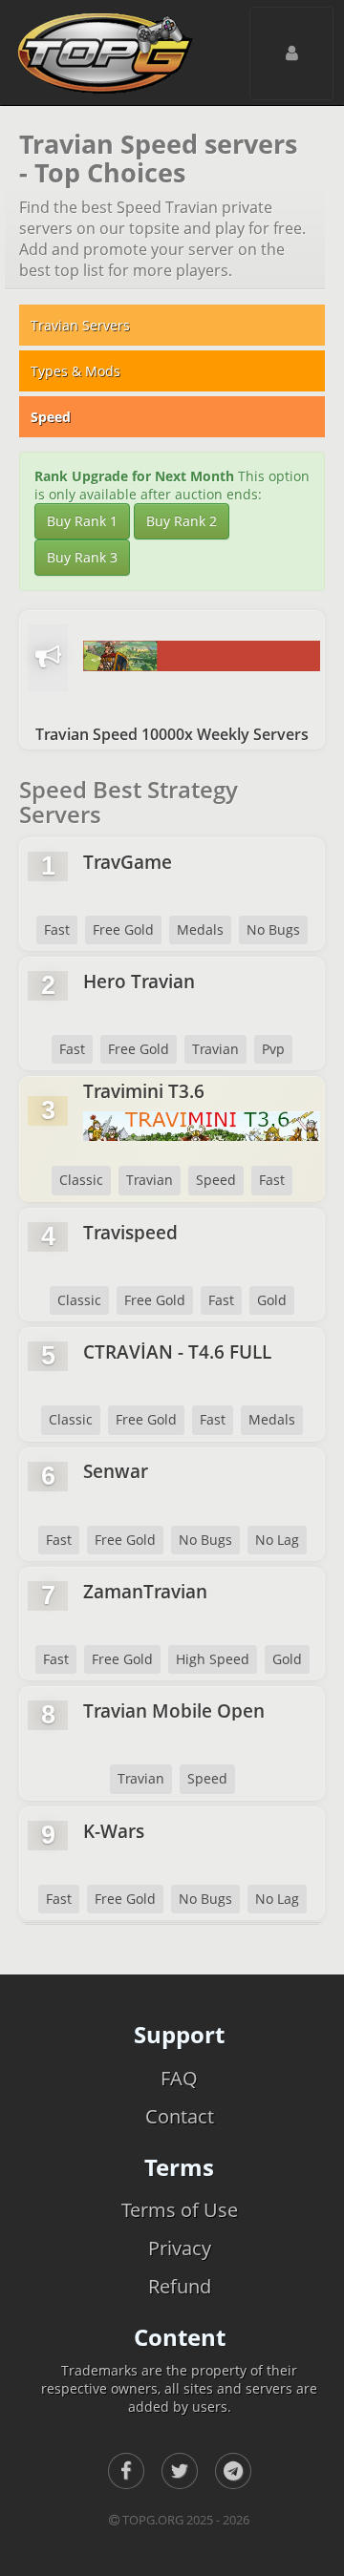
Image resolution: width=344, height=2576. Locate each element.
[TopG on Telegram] (233, 2471)
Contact (180, 2116)
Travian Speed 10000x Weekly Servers (172, 734)
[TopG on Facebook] (126, 2471)
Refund (180, 2286)
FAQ (179, 2078)
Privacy (180, 2248)
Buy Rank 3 (82, 557)
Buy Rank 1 (82, 521)
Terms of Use (180, 2210)
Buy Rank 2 (182, 521)
